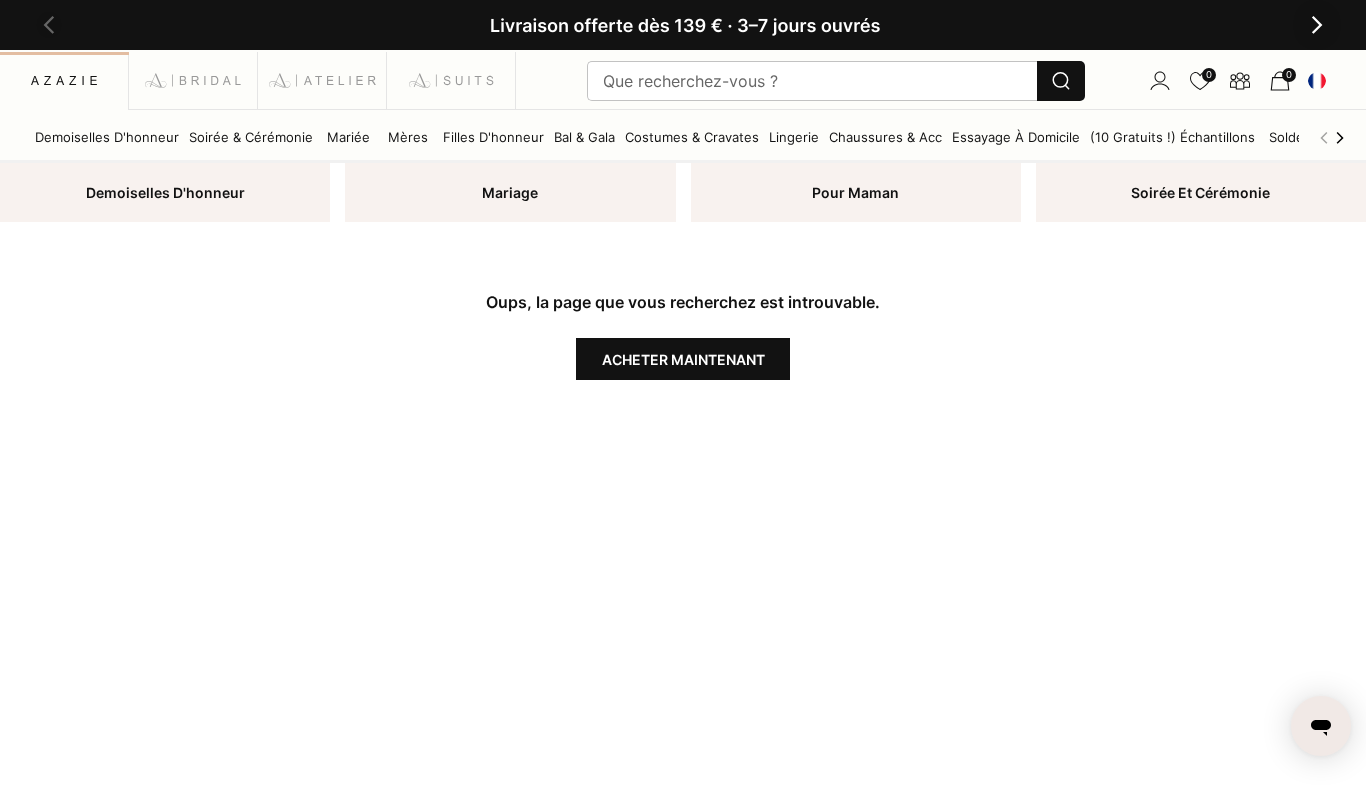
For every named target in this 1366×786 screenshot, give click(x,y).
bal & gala (584, 137)
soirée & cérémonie (251, 137)
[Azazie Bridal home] (193, 80)
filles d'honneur (493, 137)
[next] (1340, 137)
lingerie (794, 137)
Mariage (510, 192)
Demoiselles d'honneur (165, 192)
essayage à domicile (1016, 137)
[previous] (1324, 137)
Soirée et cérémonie (1200, 192)
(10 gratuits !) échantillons (1172, 137)
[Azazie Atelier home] (322, 80)
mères (408, 137)
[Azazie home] (64, 80)
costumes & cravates (692, 137)
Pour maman (855, 192)
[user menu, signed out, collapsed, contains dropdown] (1160, 81)
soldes (1290, 137)
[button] (49, 25)
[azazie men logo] (451, 80)
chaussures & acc (885, 137)
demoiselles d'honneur (107, 137)
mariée (348, 137)
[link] (1200, 81)
